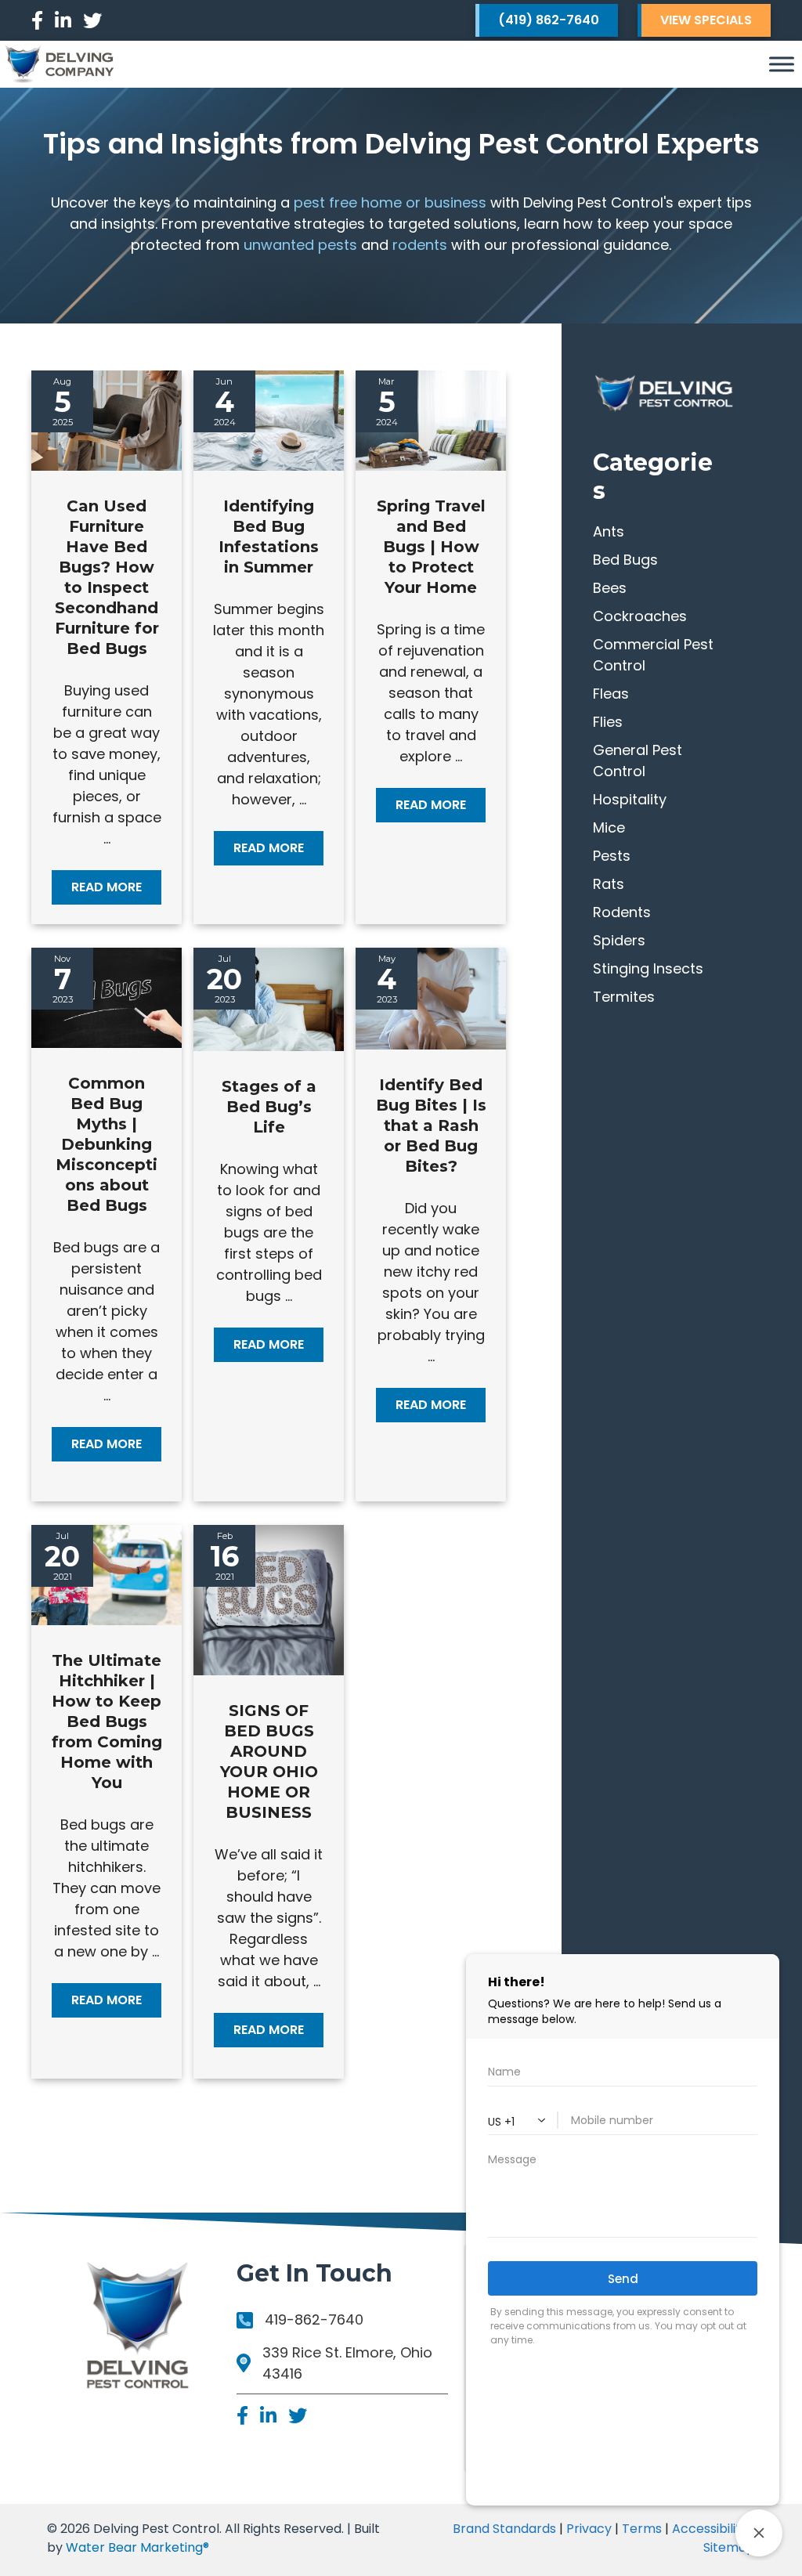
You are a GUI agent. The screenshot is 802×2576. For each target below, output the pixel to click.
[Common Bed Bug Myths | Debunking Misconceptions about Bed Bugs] (107, 1043)
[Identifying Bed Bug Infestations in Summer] (269, 466)
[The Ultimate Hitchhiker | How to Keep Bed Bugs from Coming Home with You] (107, 1620)
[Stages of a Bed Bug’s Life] (269, 1046)
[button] (107, 887)
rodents (420, 245)
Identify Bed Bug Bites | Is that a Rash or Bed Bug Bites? (431, 1125)
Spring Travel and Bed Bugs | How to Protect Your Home (431, 547)
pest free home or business (390, 202)
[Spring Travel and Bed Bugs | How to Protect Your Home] (431, 466)
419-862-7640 (314, 2319)
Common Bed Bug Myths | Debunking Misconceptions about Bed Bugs (107, 1144)
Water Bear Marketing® (137, 2547)
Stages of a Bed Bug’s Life (269, 1107)
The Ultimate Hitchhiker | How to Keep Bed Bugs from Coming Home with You (107, 1722)
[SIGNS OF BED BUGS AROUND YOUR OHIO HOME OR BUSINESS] (269, 1670)
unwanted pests (300, 245)
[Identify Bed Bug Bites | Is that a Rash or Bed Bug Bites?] (431, 1044)
